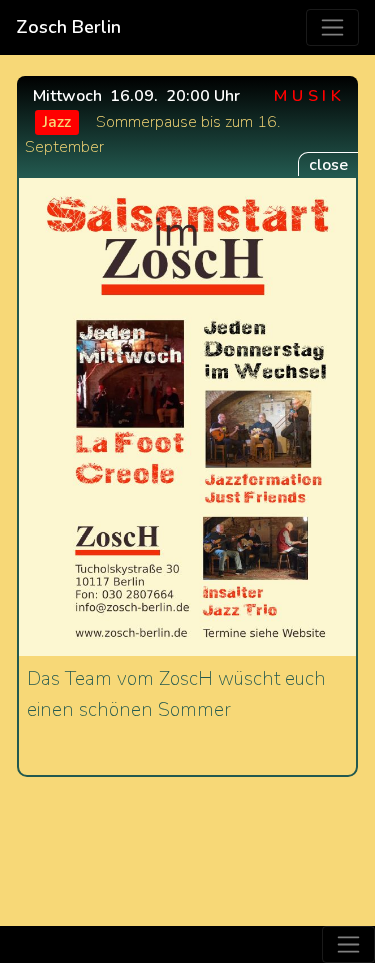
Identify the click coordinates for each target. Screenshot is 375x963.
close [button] (328, 165)
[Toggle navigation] (332, 27)
